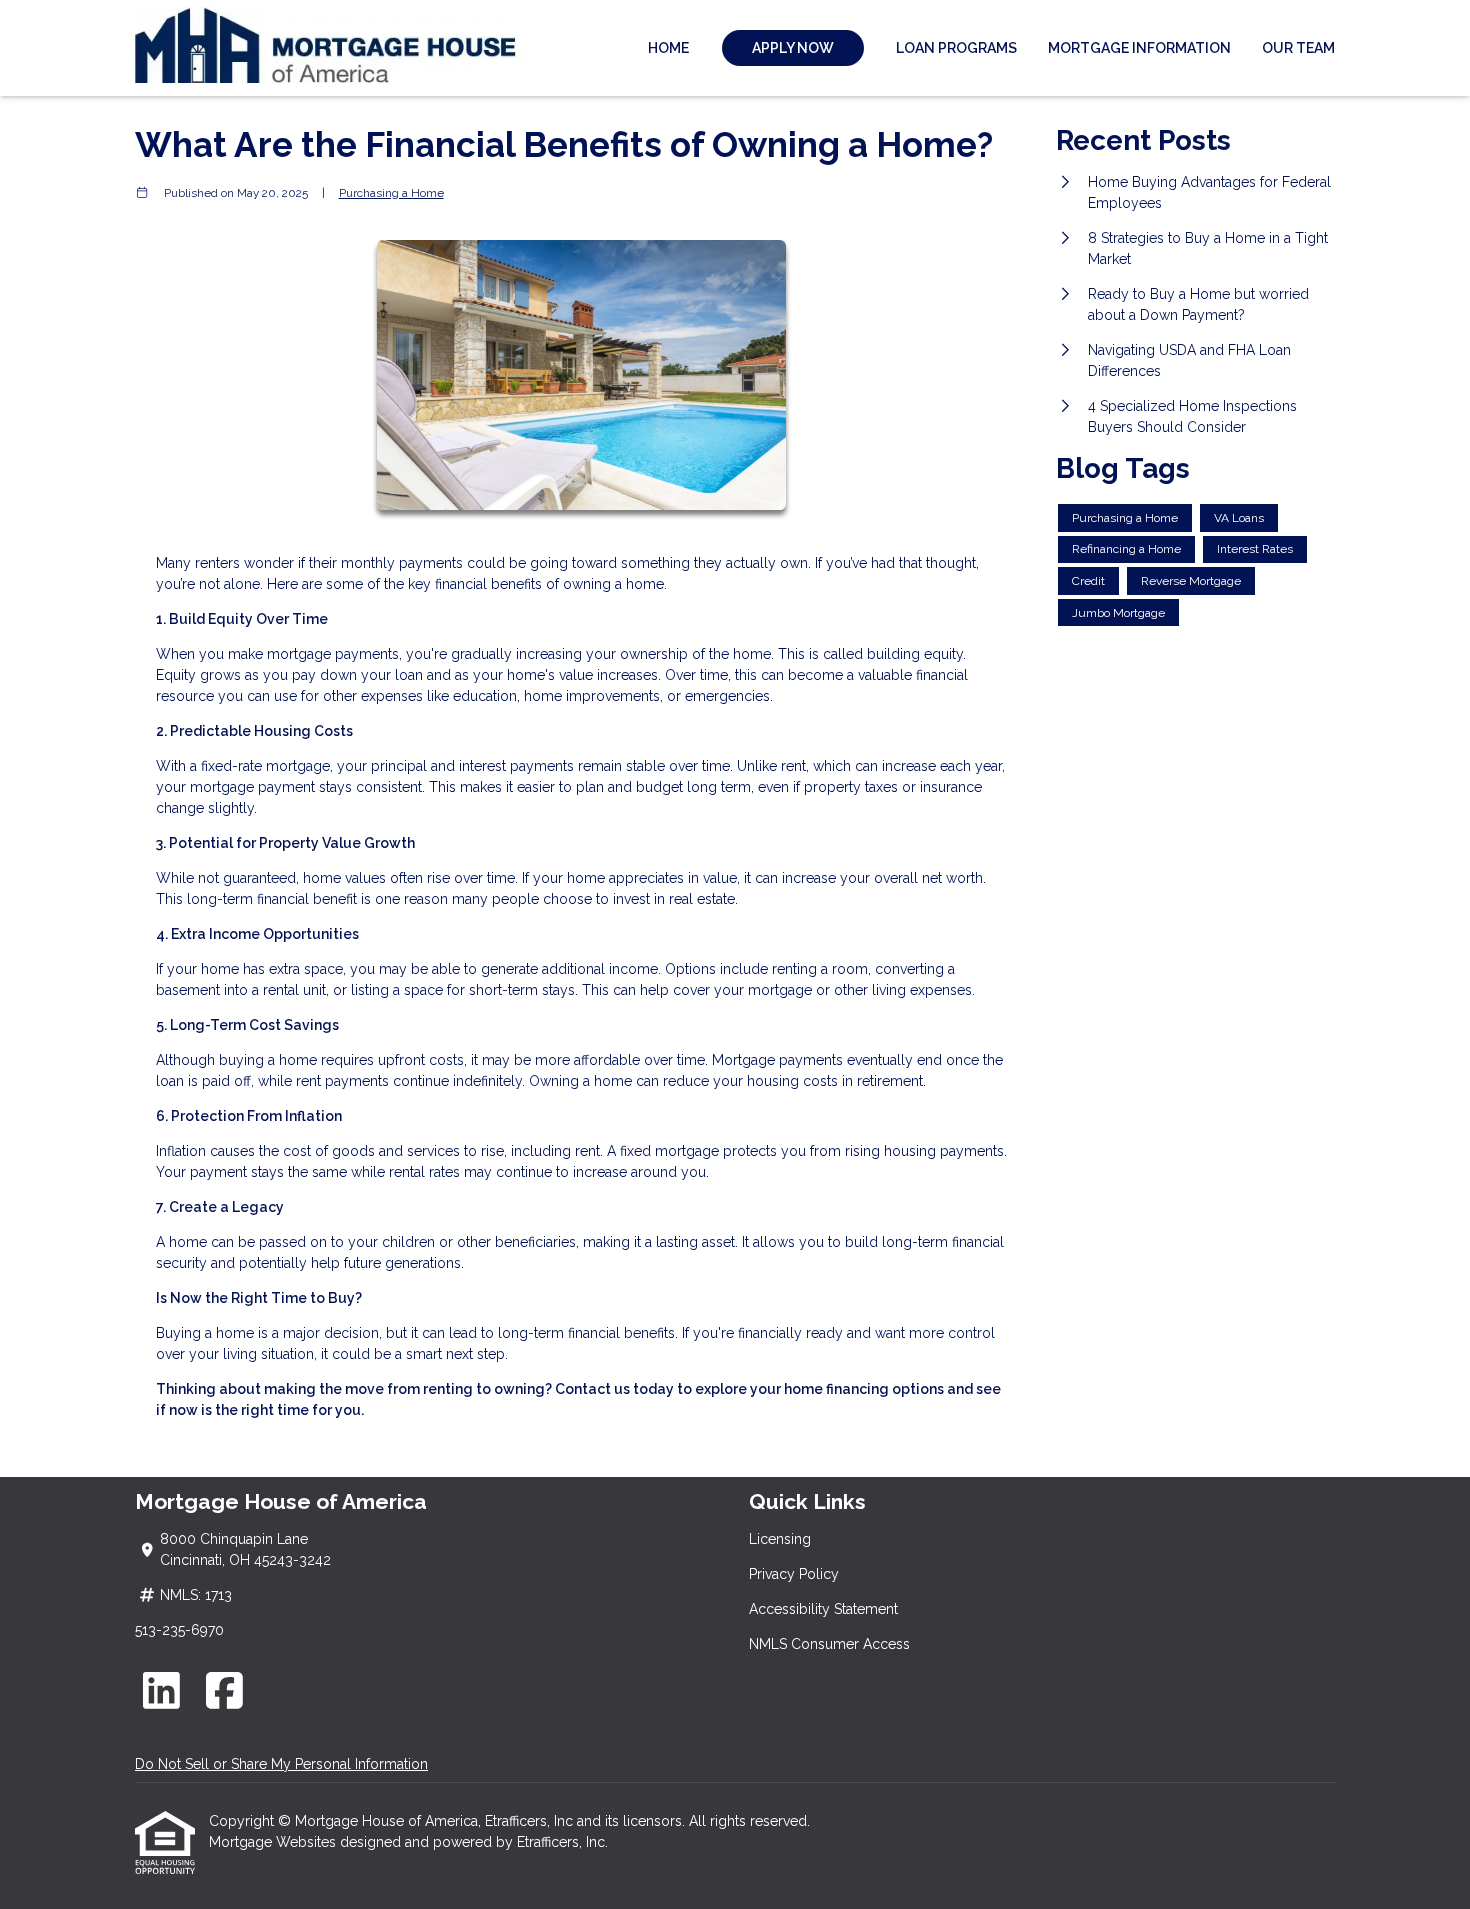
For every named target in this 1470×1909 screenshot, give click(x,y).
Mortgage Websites (274, 1842)
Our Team (1298, 48)
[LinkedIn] (161, 1690)
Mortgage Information (1139, 48)
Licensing (780, 1539)
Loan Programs (956, 48)
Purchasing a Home (391, 193)
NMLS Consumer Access (829, 1644)
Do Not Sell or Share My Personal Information (281, 1764)
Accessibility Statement (823, 1609)
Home (668, 48)
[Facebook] (225, 1690)
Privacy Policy (794, 1574)
